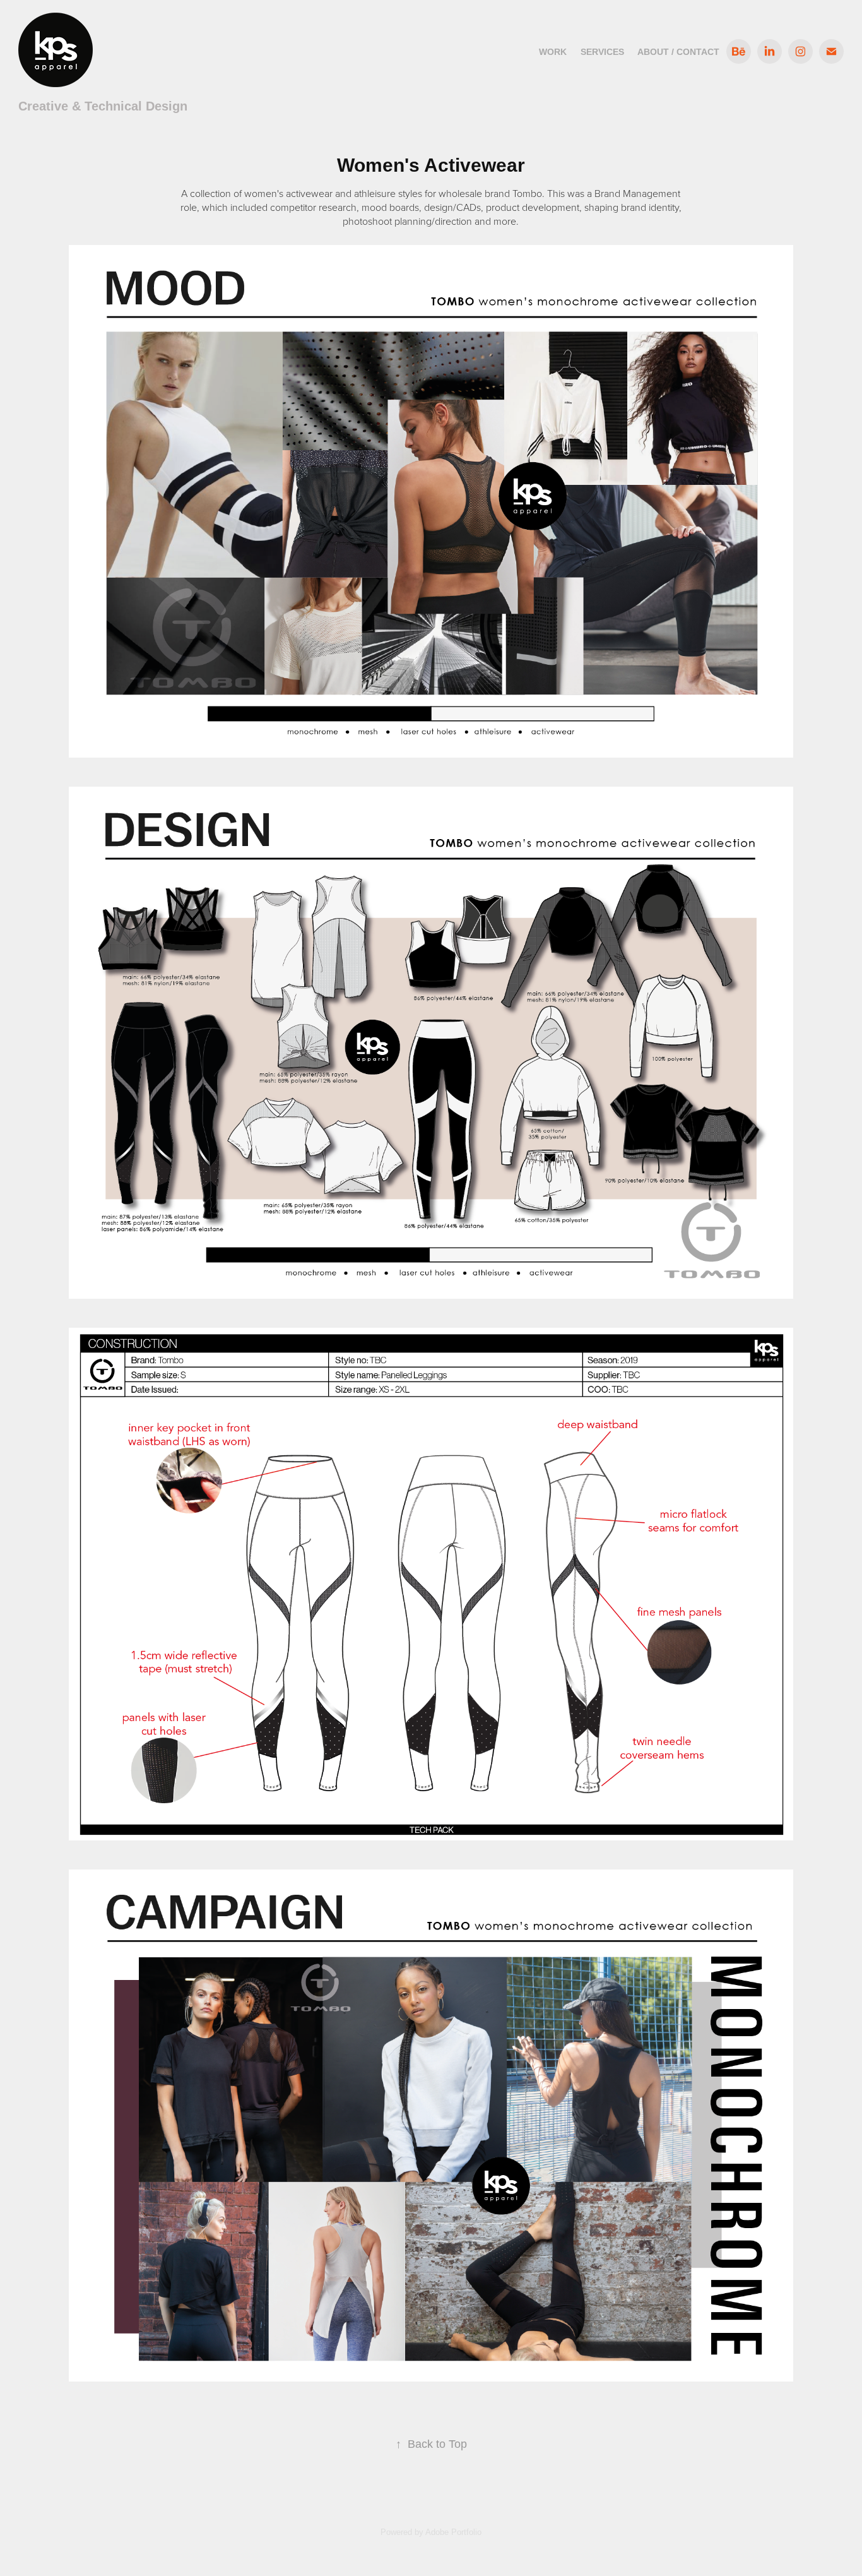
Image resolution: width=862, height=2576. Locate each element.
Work (553, 52)
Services (602, 52)
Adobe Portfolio (453, 2532)
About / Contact (678, 52)
